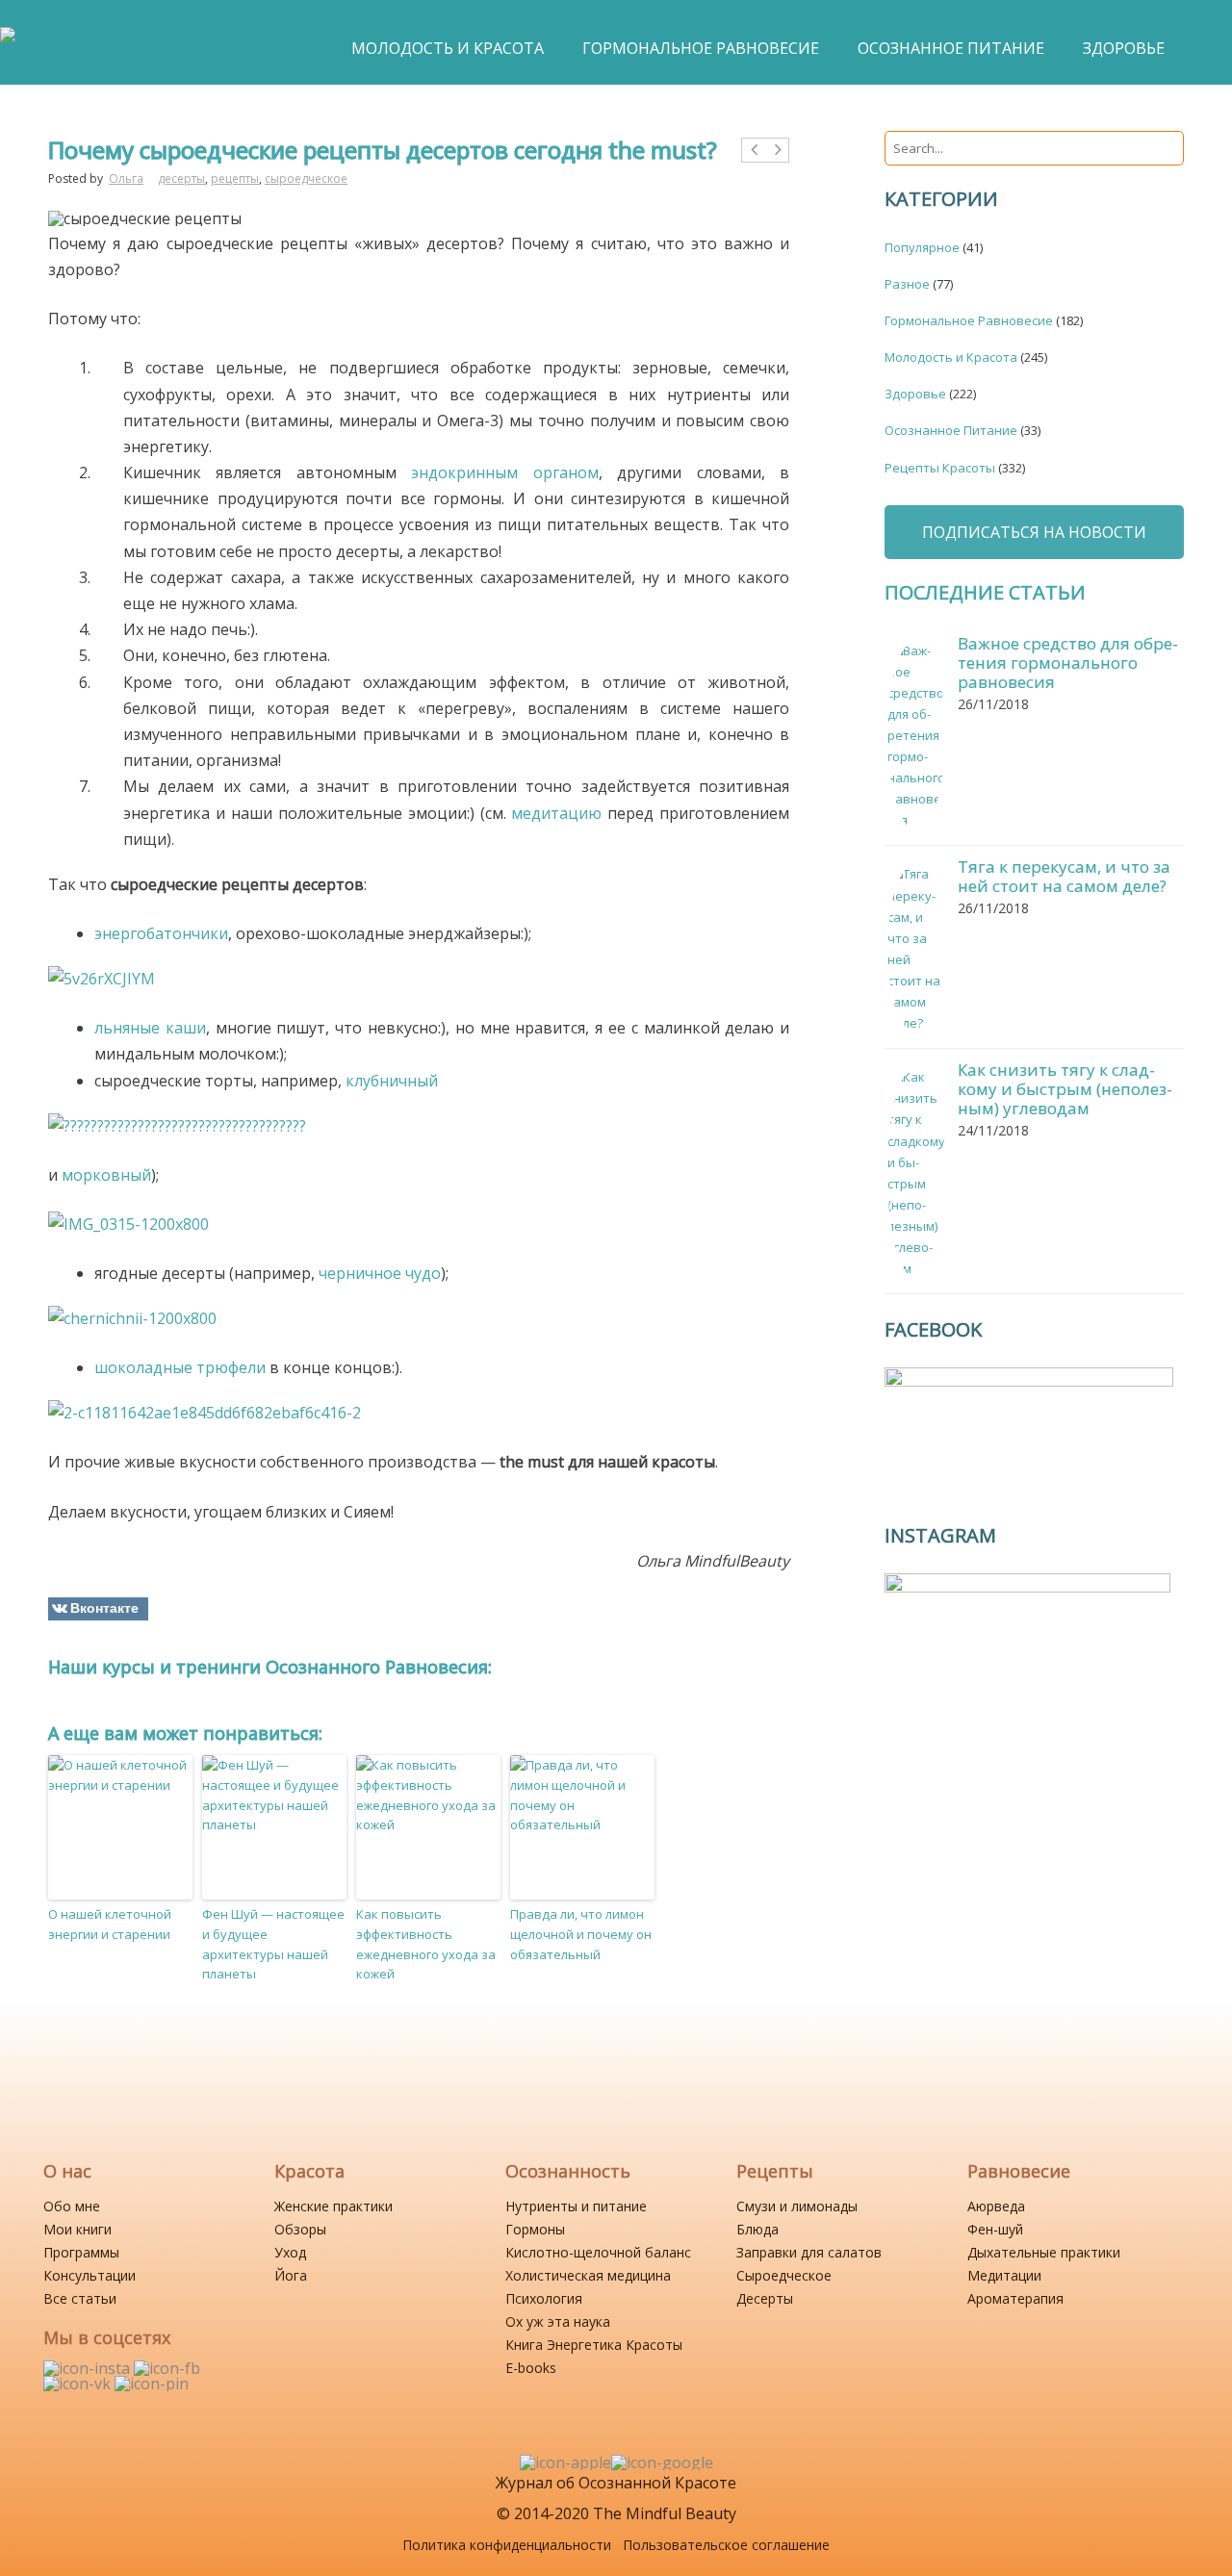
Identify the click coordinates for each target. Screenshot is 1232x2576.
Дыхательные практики (1044, 2252)
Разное (907, 284)
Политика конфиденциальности (507, 2545)
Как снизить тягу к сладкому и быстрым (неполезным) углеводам (1065, 1089)
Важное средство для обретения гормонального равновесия (1068, 663)
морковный (106, 1175)
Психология (544, 2298)
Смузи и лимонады (797, 2206)
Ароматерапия (1015, 2298)
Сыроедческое (784, 2275)
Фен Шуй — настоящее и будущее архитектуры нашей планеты (273, 1944)
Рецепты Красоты (940, 468)
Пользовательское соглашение (726, 2545)
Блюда (757, 2229)
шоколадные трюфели (180, 1367)
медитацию (556, 813)
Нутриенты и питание (576, 2206)
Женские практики (334, 2206)
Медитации (1004, 2275)
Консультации (90, 2275)
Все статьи (80, 2298)
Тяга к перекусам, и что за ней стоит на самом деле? (1064, 876)
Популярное (922, 247)
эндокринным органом (504, 472)
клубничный (392, 1081)
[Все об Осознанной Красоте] (8, 44)
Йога (291, 2275)
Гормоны (535, 2229)
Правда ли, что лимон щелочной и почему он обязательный (581, 1934)
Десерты (765, 2298)
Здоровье (915, 394)
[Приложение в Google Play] (662, 2462)
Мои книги (77, 2229)
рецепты (235, 179)
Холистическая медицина (588, 2275)
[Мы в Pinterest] (152, 2384)
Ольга (126, 179)
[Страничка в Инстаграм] (89, 2368)
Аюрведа (996, 2206)
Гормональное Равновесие (969, 320)
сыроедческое (306, 179)
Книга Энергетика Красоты (594, 2345)
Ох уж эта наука (558, 2321)
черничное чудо (380, 1273)
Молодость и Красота (951, 357)
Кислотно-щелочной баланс (598, 2252)
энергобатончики (161, 933)
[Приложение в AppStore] (565, 2462)
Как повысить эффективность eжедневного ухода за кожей (426, 1944)
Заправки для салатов (809, 2252)
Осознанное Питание (951, 430)
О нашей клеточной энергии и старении (110, 1924)
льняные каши (150, 1028)
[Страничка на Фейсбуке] (167, 2368)
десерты (181, 179)
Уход (290, 2252)
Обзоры (300, 2229)
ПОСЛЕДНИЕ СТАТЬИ (985, 592)
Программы (81, 2252)
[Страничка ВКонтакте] (79, 2384)
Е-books (531, 2368)
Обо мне (72, 2206)
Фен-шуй (995, 2229)
